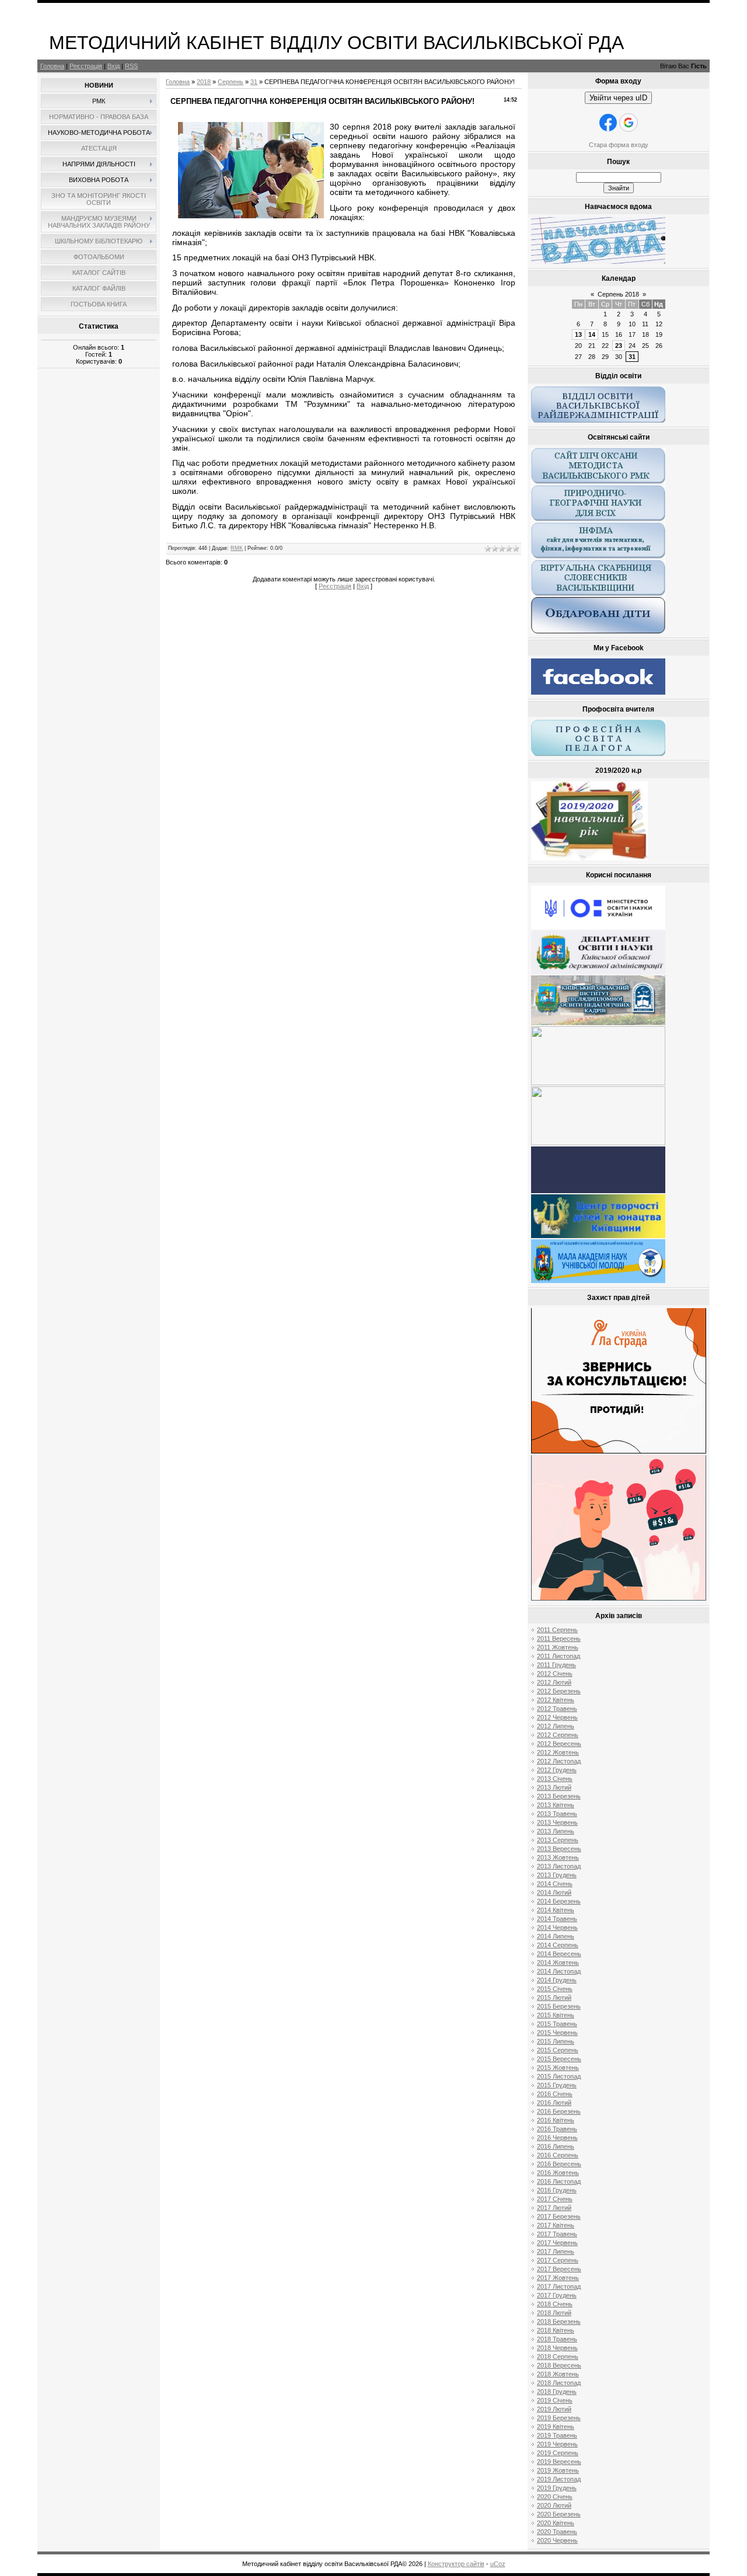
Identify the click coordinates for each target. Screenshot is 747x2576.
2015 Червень (557, 2033)
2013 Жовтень (558, 1857)
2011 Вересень (559, 1639)
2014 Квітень (556, 1910)
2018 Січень (555, 2304)
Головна (52, 66)
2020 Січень (555, 2497)
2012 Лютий (554, 1682)
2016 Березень (559, 2111)
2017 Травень (557, 2234)
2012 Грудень (557, 1770)
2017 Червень (557, 2243)
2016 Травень (557, 2129)
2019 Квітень (556, 2427)
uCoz (498, 2564)
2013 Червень (557, 1822)
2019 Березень (559, 2418)
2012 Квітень (556, 1700)
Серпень (231, 82)
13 (578, 334)
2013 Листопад (559, 1866)
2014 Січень (555, 1884)
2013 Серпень (558, 1840)
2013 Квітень (556, 1805)
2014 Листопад (559, 1971)
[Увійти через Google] (629, 123)
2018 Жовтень (558, 2374)
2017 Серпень (558, 2260)
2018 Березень (559, 2321)
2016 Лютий (554, 2103)
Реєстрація (86, 66)
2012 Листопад (559, 1761)
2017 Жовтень (558, 2278)
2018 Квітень (556, 2330)
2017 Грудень (557, 2295)
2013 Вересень (559, 1849)
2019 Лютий (554, 2409)
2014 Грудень (557, 1980)
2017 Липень (556, 2251)
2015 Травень (557, 2024)
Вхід (114, 66)
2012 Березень (559, 1691)
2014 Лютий (554, 1892)
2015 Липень (556, 2041)
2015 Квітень (556, 2015)
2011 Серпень (557, 1630)
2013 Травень (557, 1814)
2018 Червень (557, 2348)
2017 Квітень (556, 2225)
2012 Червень (557, 1717)
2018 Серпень (558, 2357)
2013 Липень (556, 1831)
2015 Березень (559, 2006)
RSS (131, 66)
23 (619, 346)
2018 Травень (557, 2339)
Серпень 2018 (618, 294)
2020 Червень (557, 2540)
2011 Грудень (556, 1665)
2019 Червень (557, 2444)
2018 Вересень (559, 2365)
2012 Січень (555, 1674)
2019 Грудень (557, 2488)
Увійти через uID (618, 98)
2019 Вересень (559, 2462)
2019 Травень (557, 2435)
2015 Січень (555, 1989)
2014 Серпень (558, 1945)
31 (254, 82)
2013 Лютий (554, 1787)
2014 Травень (557, 1919)
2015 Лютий (554, 1998)
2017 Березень (559, 2216)
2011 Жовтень (558, 1647)
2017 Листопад (559, 2286)
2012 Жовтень (558, 1752)
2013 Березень (559, 1796)
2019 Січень (555, 2400)
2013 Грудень (557, 1875)
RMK (237, 548)
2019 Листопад (559, 2479)
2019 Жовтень (558, 2470)
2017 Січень (555, 2199)
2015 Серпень (558, 2050)
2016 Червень (557, 2138)
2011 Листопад (558, 1656)
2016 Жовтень (558, 2173)
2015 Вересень (559, 2059)
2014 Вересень (559, 1954)
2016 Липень (556, 2146)
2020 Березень (559, 2514)
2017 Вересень (559, 2269)
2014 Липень (556, 1936)
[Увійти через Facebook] (608, 123)
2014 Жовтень (558, 1962)
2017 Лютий (554, 2208)
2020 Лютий (554, 2505)
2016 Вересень (559, 2164)
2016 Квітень (556, 2120)
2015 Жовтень (558, 2068)
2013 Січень (555, 1779)
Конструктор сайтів (456, 2564)
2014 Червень (557, 1927)
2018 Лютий (554, 2313)
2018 (204, 82)
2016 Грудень (557, 2190)
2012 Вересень (559, 1744)
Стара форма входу (619, 145)
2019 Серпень (558, 2453)
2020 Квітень (556, 2523)
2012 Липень (556, 1726)
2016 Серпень (558, 2155)
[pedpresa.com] (598, 1191)
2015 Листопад (559, 2076)
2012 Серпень (558, 1735)
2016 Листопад (559, 2181)
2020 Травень (557, 2532)
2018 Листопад (559, 2383)
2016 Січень (555, 2094)
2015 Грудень (557, 2085)
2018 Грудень (557, 2392)
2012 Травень (557, 1709)
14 (592, 334)
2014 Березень (559, 1901)
